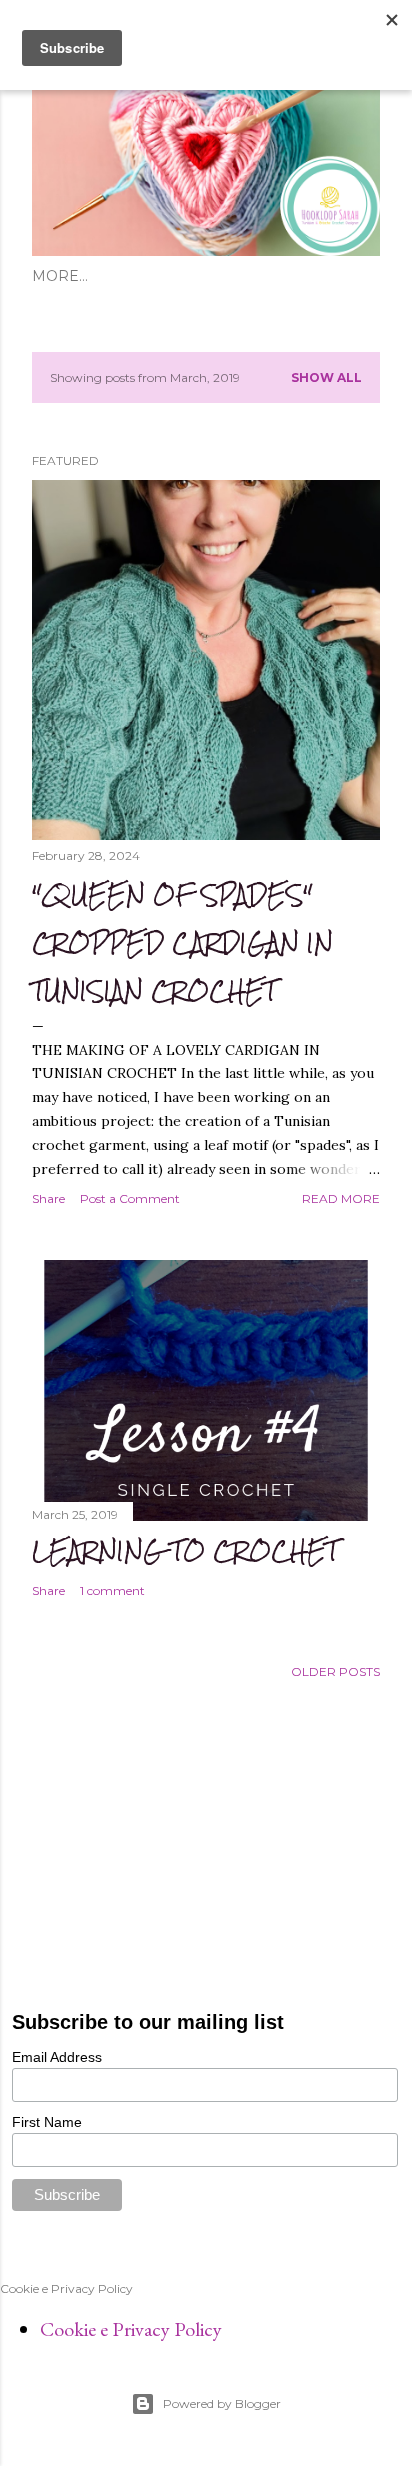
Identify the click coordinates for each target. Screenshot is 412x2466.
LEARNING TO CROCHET (185, 1550)
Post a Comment (130, 1198)
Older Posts (335, 1671)
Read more (341, 1198)
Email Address (57, 2057)
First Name (47, 2122)
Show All (326, 377)
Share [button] (48, 1198)
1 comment (112, 1590)
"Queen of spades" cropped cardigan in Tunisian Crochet (182, 942)
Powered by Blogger (222, 2403)
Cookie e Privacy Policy (131, 2329)
